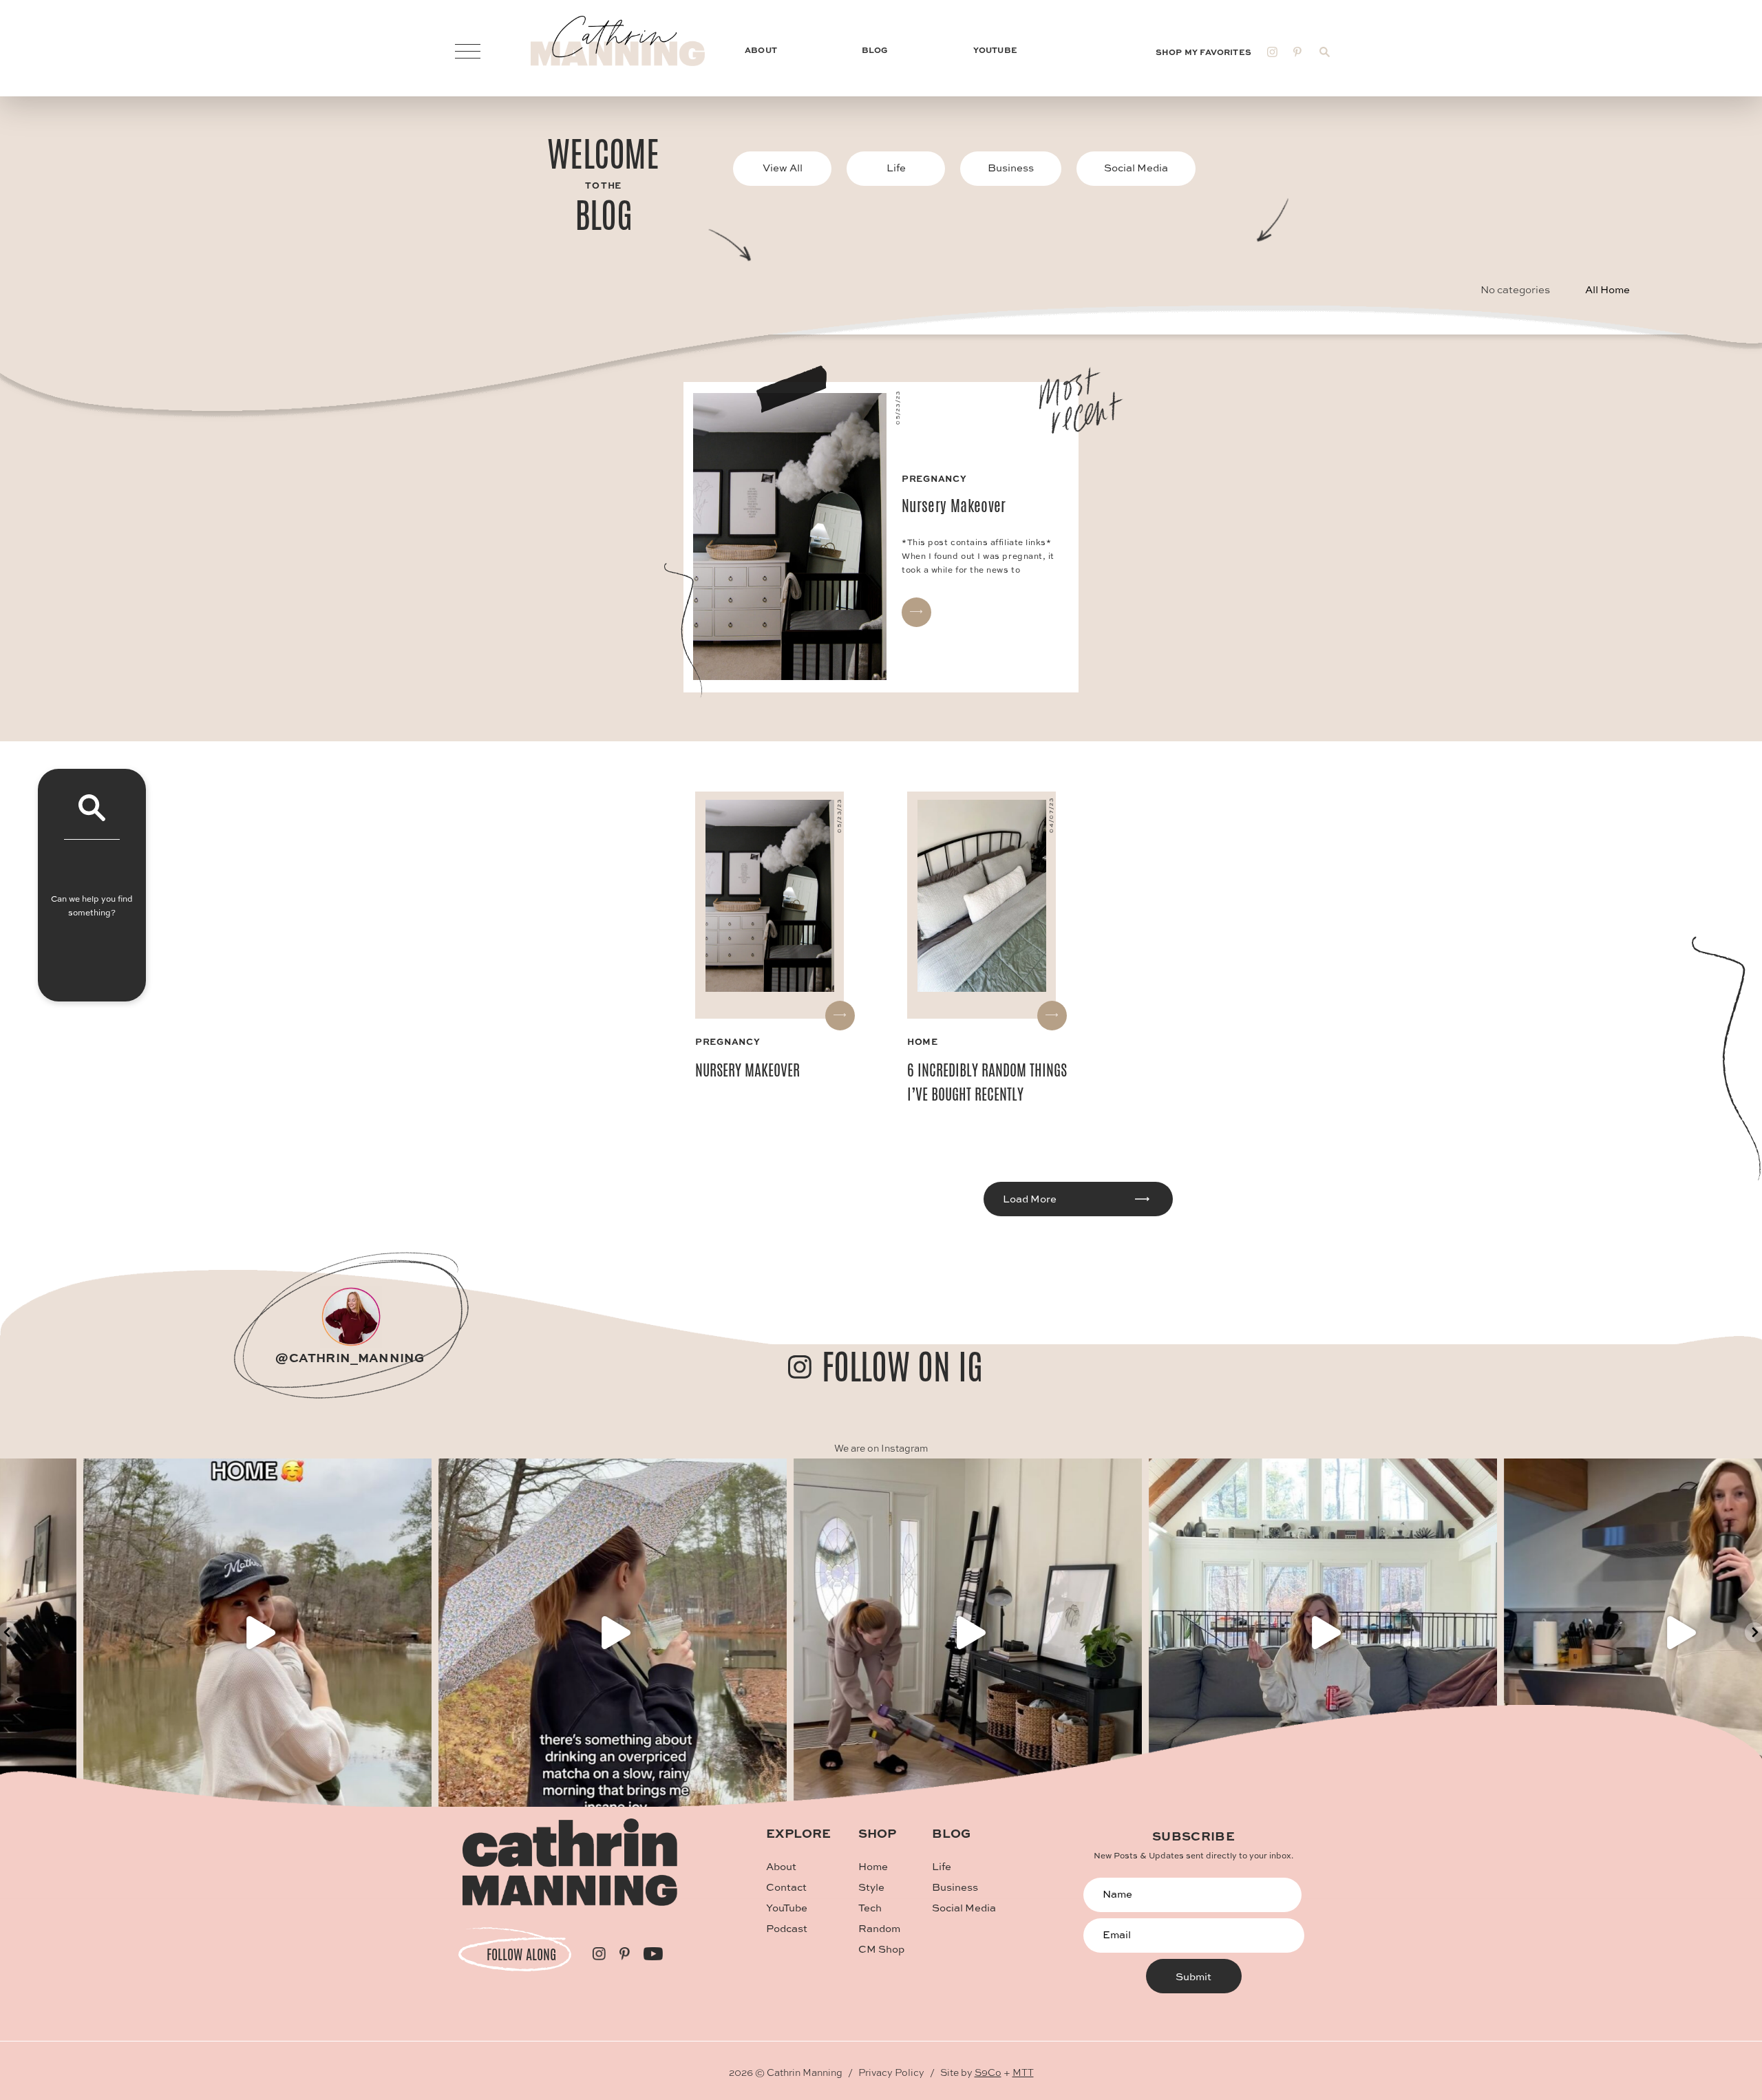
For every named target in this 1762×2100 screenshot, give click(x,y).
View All (783, 168)
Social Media (1136, 168)
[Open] (526, 1633)
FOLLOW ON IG (902, 1367)
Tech (870, 1908)
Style (871, 1887)
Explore (798, 1833)
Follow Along (521, 1954)
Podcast (787, 1928)
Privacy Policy (891, 2072)
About (781, 1866)
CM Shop (881, 1949)
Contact (786, 1887)
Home (923, 1041)
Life (896, 168)
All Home (1607, 289)
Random (879, 1928)
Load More (1030, 1199)
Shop (877, 1833)
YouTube (787, 1908)
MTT (1023, 2072)
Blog (951, 1833)
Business (1011, 168)
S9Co (988, 2072)
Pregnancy (728, 1041)
